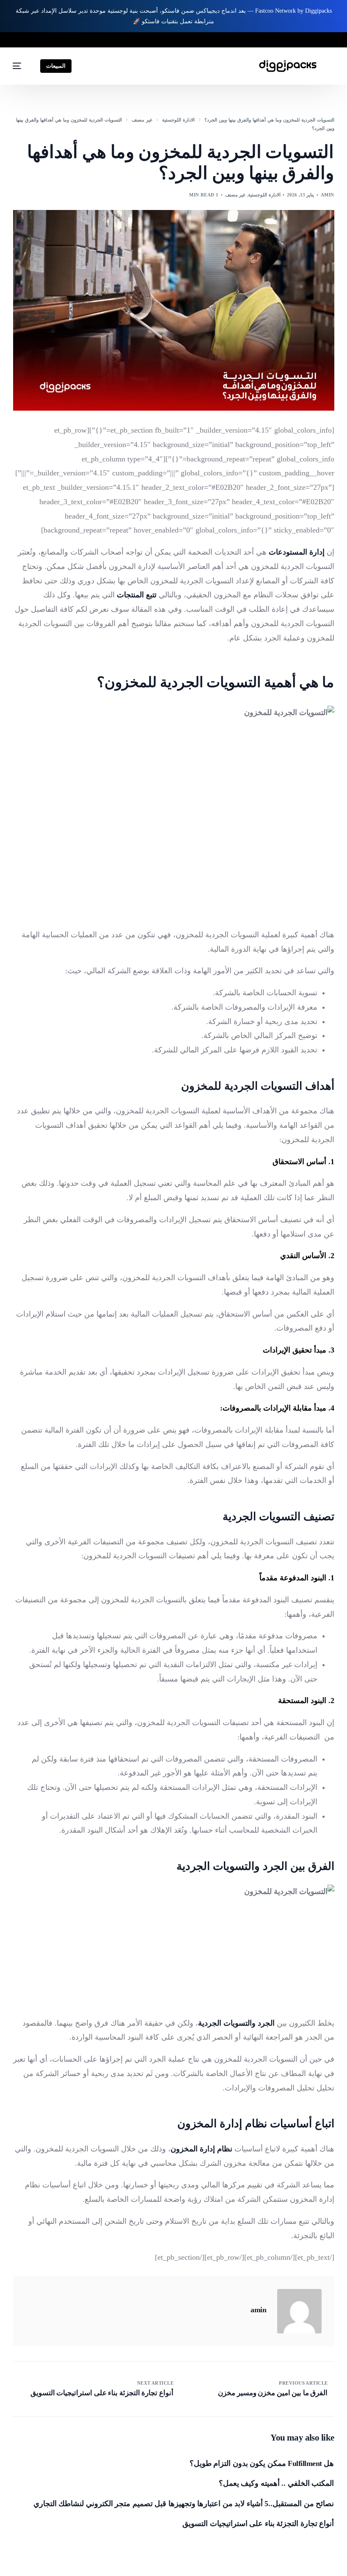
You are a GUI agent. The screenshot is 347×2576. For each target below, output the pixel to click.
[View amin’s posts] (299, 2311)
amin (328, 195)
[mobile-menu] (21, 66)
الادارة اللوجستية (264, 195)
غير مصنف (235, 195)
